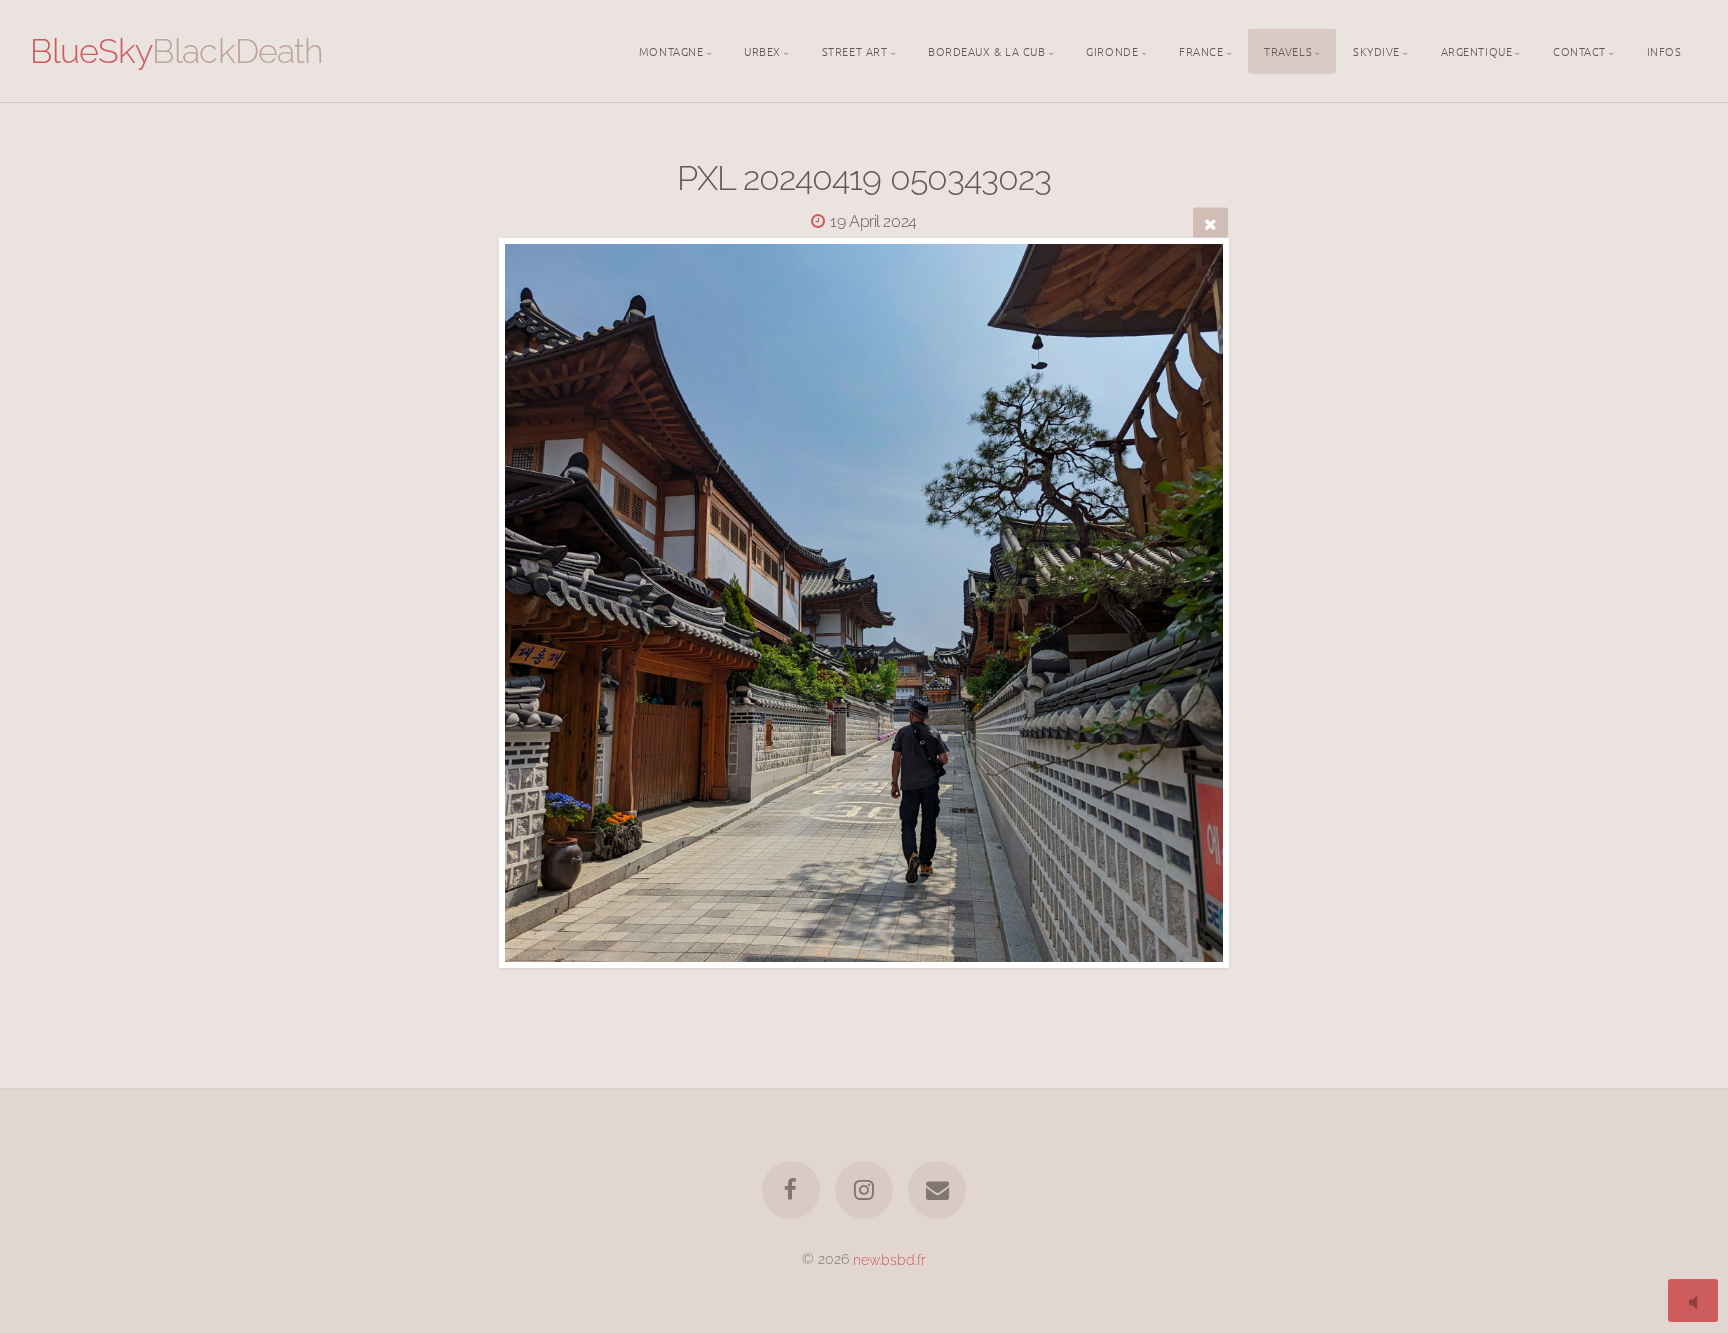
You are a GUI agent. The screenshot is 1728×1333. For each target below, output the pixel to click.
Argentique (1477, 50)
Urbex (762, 50)
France (1201, 50)
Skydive (1376, 50)
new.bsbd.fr (889, 1258)
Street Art (855, 50)
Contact (1579, 50)
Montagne (671, 50)
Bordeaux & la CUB (986, 50)
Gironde (1112, 50)
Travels (1288, 50)
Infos (1664, 50)
